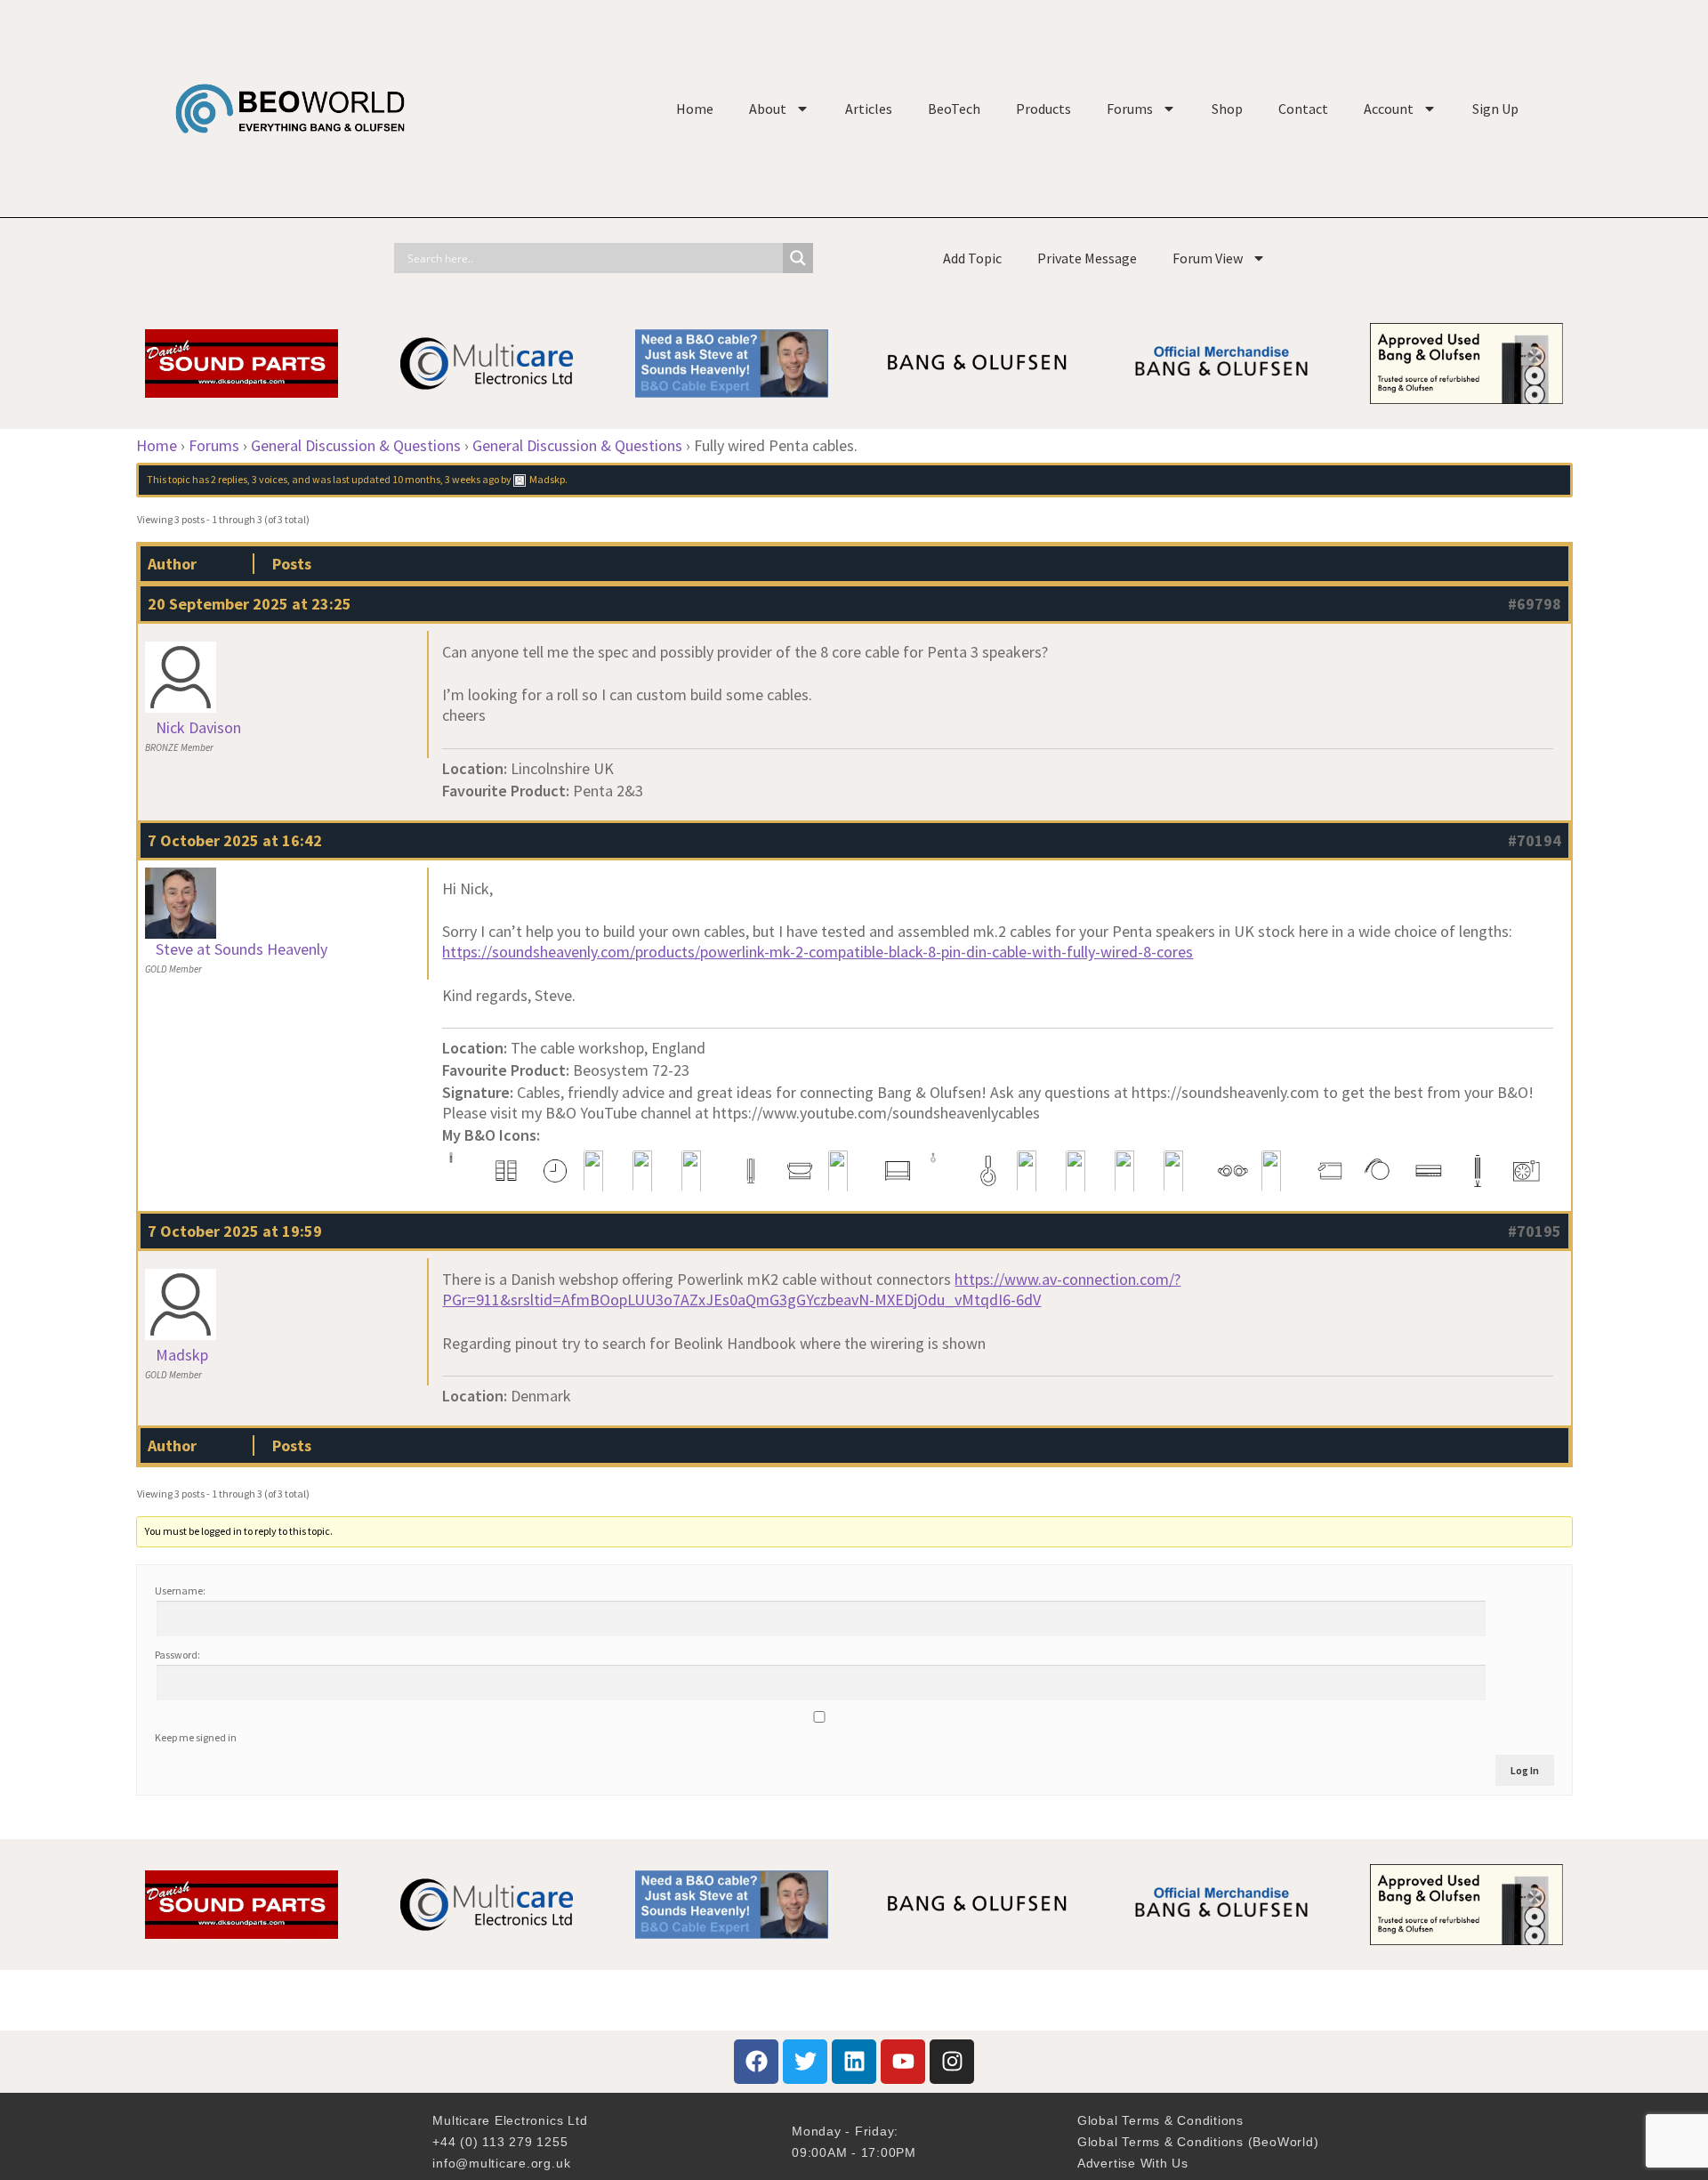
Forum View (1208, 258)
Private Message (1087, 258)
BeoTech (954, 109)
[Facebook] (756, 2062)
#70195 (1535, 1231)
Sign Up (1495, 109)
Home (695, 109)
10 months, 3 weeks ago (446, 479)
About (768, 109)
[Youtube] (903, 2062)
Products (1043, 109)
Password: (177, 1655)
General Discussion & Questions (356, 445)
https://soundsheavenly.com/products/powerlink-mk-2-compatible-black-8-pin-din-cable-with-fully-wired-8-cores (818, 952)
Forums (1130, 109)
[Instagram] (952, 2062)
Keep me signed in (196, 1737)
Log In (1525, 1770)
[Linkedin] (854, 2062)
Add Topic (972, 258)
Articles (869, 109)
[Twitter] (805, 2062)
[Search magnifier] (798, 258)
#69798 (1535, 604)
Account (1389, 109)
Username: (180, 1591)
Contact (1303, 109)
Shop (1227, 109)
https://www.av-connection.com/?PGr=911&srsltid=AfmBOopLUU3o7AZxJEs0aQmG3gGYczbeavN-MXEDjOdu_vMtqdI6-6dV (811, 1289)
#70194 (1535, 840)
